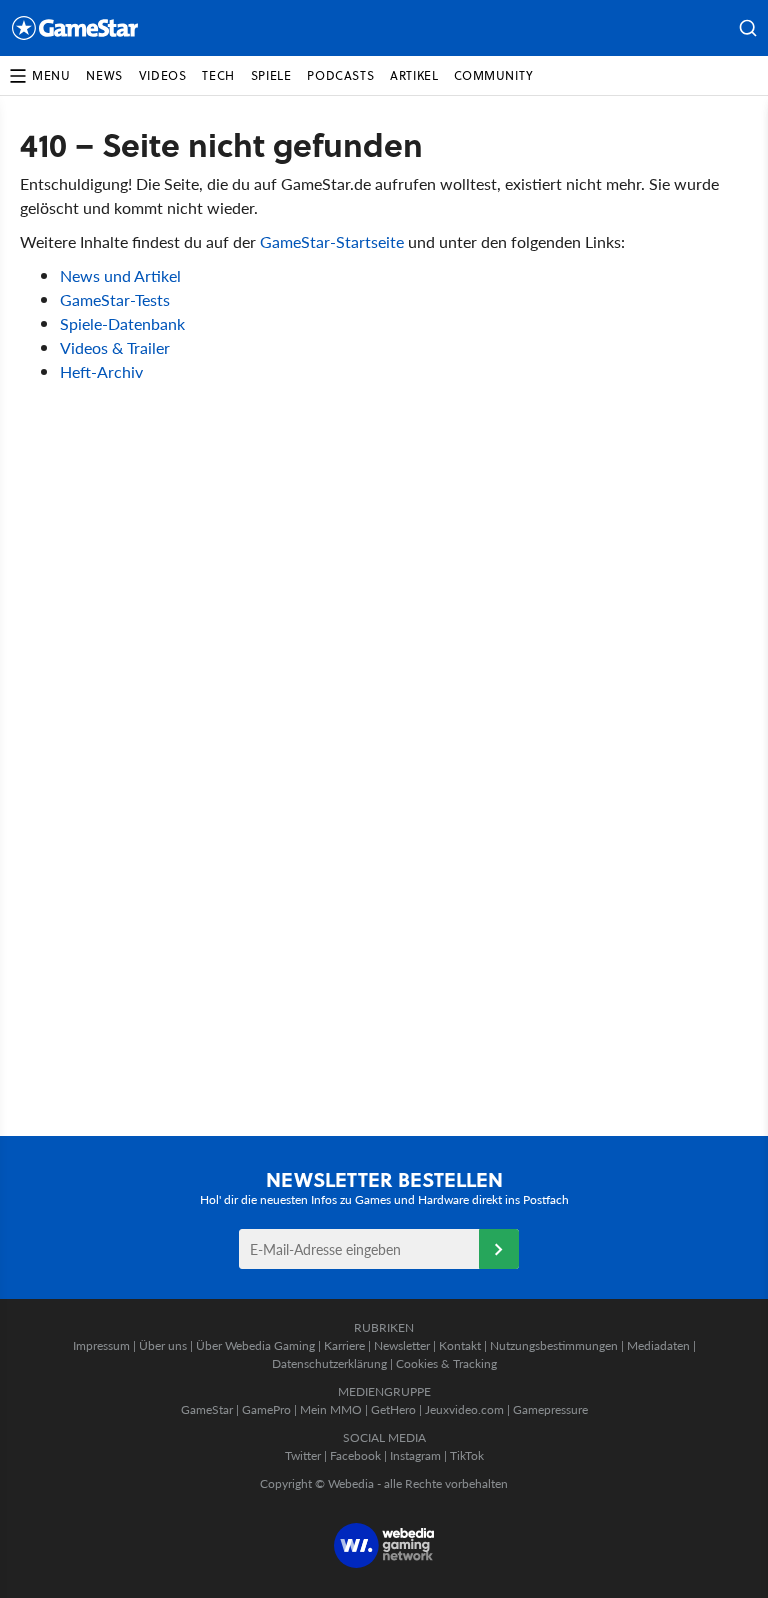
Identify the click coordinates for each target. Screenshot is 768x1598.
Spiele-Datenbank (122, 323)
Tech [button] (218, 75)
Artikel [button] (414, 75)
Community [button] (493, 75)
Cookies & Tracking (446, 1363)
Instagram (415, 1455)
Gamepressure (550, 1409)
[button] (748, 28)
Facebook (355, 1455)
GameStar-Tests (115, 299)
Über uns (163, 1345)
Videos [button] (163, 75)
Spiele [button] (271, 75)
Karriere (344, 1345)
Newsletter (402, 1345)
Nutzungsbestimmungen (554, 1345)
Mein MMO (331, 1409)
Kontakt (460, 1345)
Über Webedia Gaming (255, 1345)
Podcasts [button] (340, 75)
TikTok (467, 1455)
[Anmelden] (499, 1249)
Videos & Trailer (115, 347)
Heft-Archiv (101, 371)
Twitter (303, 1455)
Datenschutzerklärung (329, 1363)
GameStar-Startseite (332, 241)
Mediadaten (658, 1345)
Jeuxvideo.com (464, 1409)
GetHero (393, 1409)
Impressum (101, 1345)
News (104, 75)
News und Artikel (120, 275)
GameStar (207, 1409)
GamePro (266, 1409)
